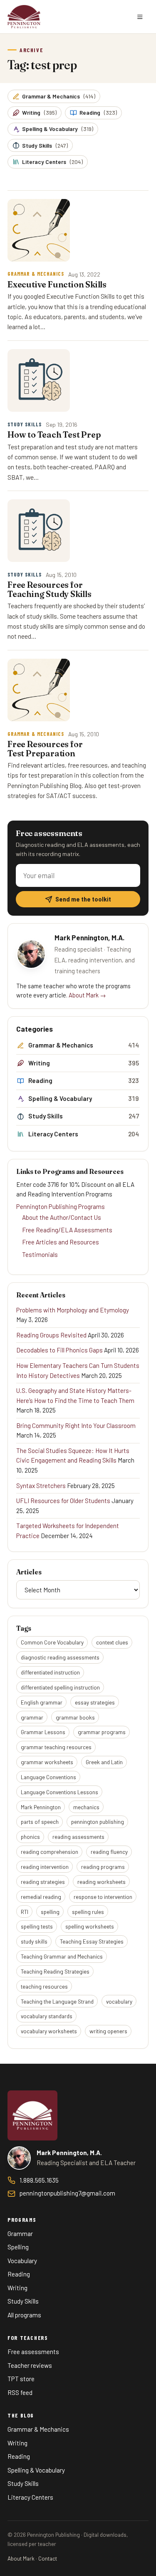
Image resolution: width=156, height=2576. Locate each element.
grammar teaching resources (56, 1747)
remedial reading (41, 1897)
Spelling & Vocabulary (58, 129)
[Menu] (140, 17)
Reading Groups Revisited (51, 1335)
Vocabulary (22, 2261)
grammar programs (102, 1732)
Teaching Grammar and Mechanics (62, 1956)
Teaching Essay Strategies (92, 1941)
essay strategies (95, 1702)
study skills (34, 1941)
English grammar (42, 1702)
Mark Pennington (41, 1807)
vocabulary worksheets (49, 2031)
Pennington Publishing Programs (61, 1206)
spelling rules (88, 1912)
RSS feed (20, 2392)
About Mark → (87, 995)
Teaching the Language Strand (57, 2001)
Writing (39, 112)
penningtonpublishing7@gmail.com (67, 2193)
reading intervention (45, 1867)
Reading (98, 112)
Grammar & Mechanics (59, 96)
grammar (32, 1717)
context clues (112, 1642)
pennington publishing (98, 1822)
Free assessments (33, 2352)
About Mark (21, 2558)
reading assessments (78, 1837)
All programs (24, 2315)
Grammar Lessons (43, 1732)
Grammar (20, 2234)
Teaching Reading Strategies (55, 1971)
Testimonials (40, 1254)
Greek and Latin (104, 1762)
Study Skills (45, 145)
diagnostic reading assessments (60, 1657)
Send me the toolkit (83, 899)
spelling (50, 1912)
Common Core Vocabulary (52, 1642)
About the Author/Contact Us (62, 1217)
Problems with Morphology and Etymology (73, 1310)
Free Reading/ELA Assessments (67, 1230)
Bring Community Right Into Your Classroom (76, 1425)
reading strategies (43, 1882)
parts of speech (40, 1822)
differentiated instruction (50, 1672)
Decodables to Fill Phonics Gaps (59, 1350)
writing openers (108, 2031)
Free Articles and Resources (61, 1242)
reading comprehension (50, 1852)
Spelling (18, 2247)
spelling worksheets (90, 1926)
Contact (48, 2558)
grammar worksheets (47, 1762)
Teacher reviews (30, 2365)
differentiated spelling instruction (60, 1687)
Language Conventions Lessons (59, 1792)
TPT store (21, 2379)
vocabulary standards (47, 2016)
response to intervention (103, 1897)
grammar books (75, 1717)
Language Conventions (48, 1777)
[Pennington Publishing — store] (32, 2115)
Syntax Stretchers (41, 1486)
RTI (25, 1912)
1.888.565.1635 (39, 2180)
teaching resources (44, 1986)
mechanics (86, 1807)
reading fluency (109, 1852)
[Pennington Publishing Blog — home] (24, 17)
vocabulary (119, 2001)
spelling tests (37, 1926)
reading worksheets (102, 1882)
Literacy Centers (52, 162)
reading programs (103, 1867)
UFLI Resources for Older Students (63, 1501)
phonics (30, 1837)
